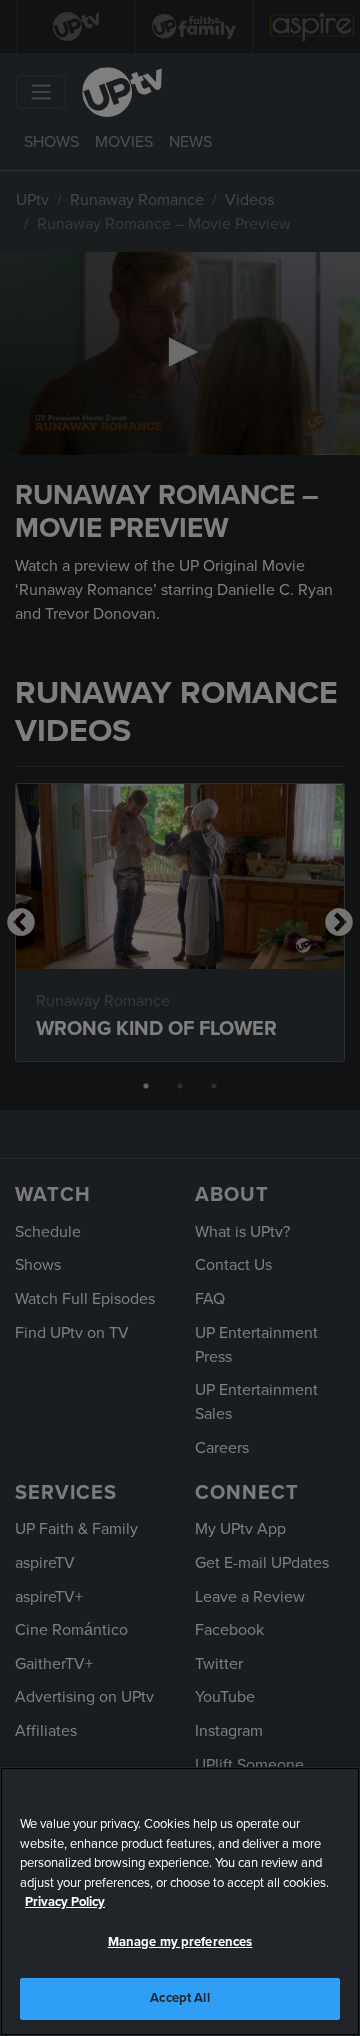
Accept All (179, 1998)
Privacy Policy (65, 1902)
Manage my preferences (180, 1942)
